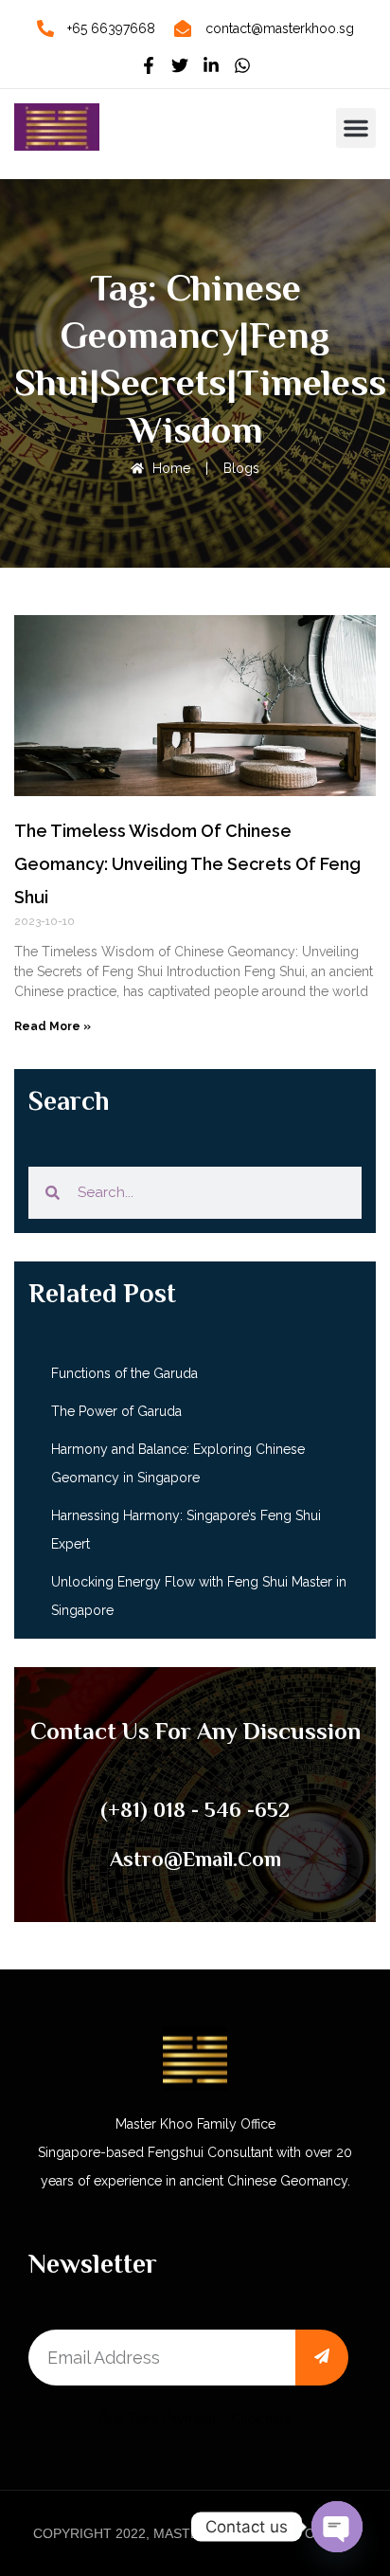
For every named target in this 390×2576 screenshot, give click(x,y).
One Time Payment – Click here (195, 2419)
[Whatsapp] (242, 65)
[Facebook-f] (149, 65)
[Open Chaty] (337, 2527)
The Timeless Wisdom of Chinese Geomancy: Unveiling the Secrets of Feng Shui (187, 864)
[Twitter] (180, 65)
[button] (356, 128)
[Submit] (322, 2358)
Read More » (53, 1026)
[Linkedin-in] (211, 65)
